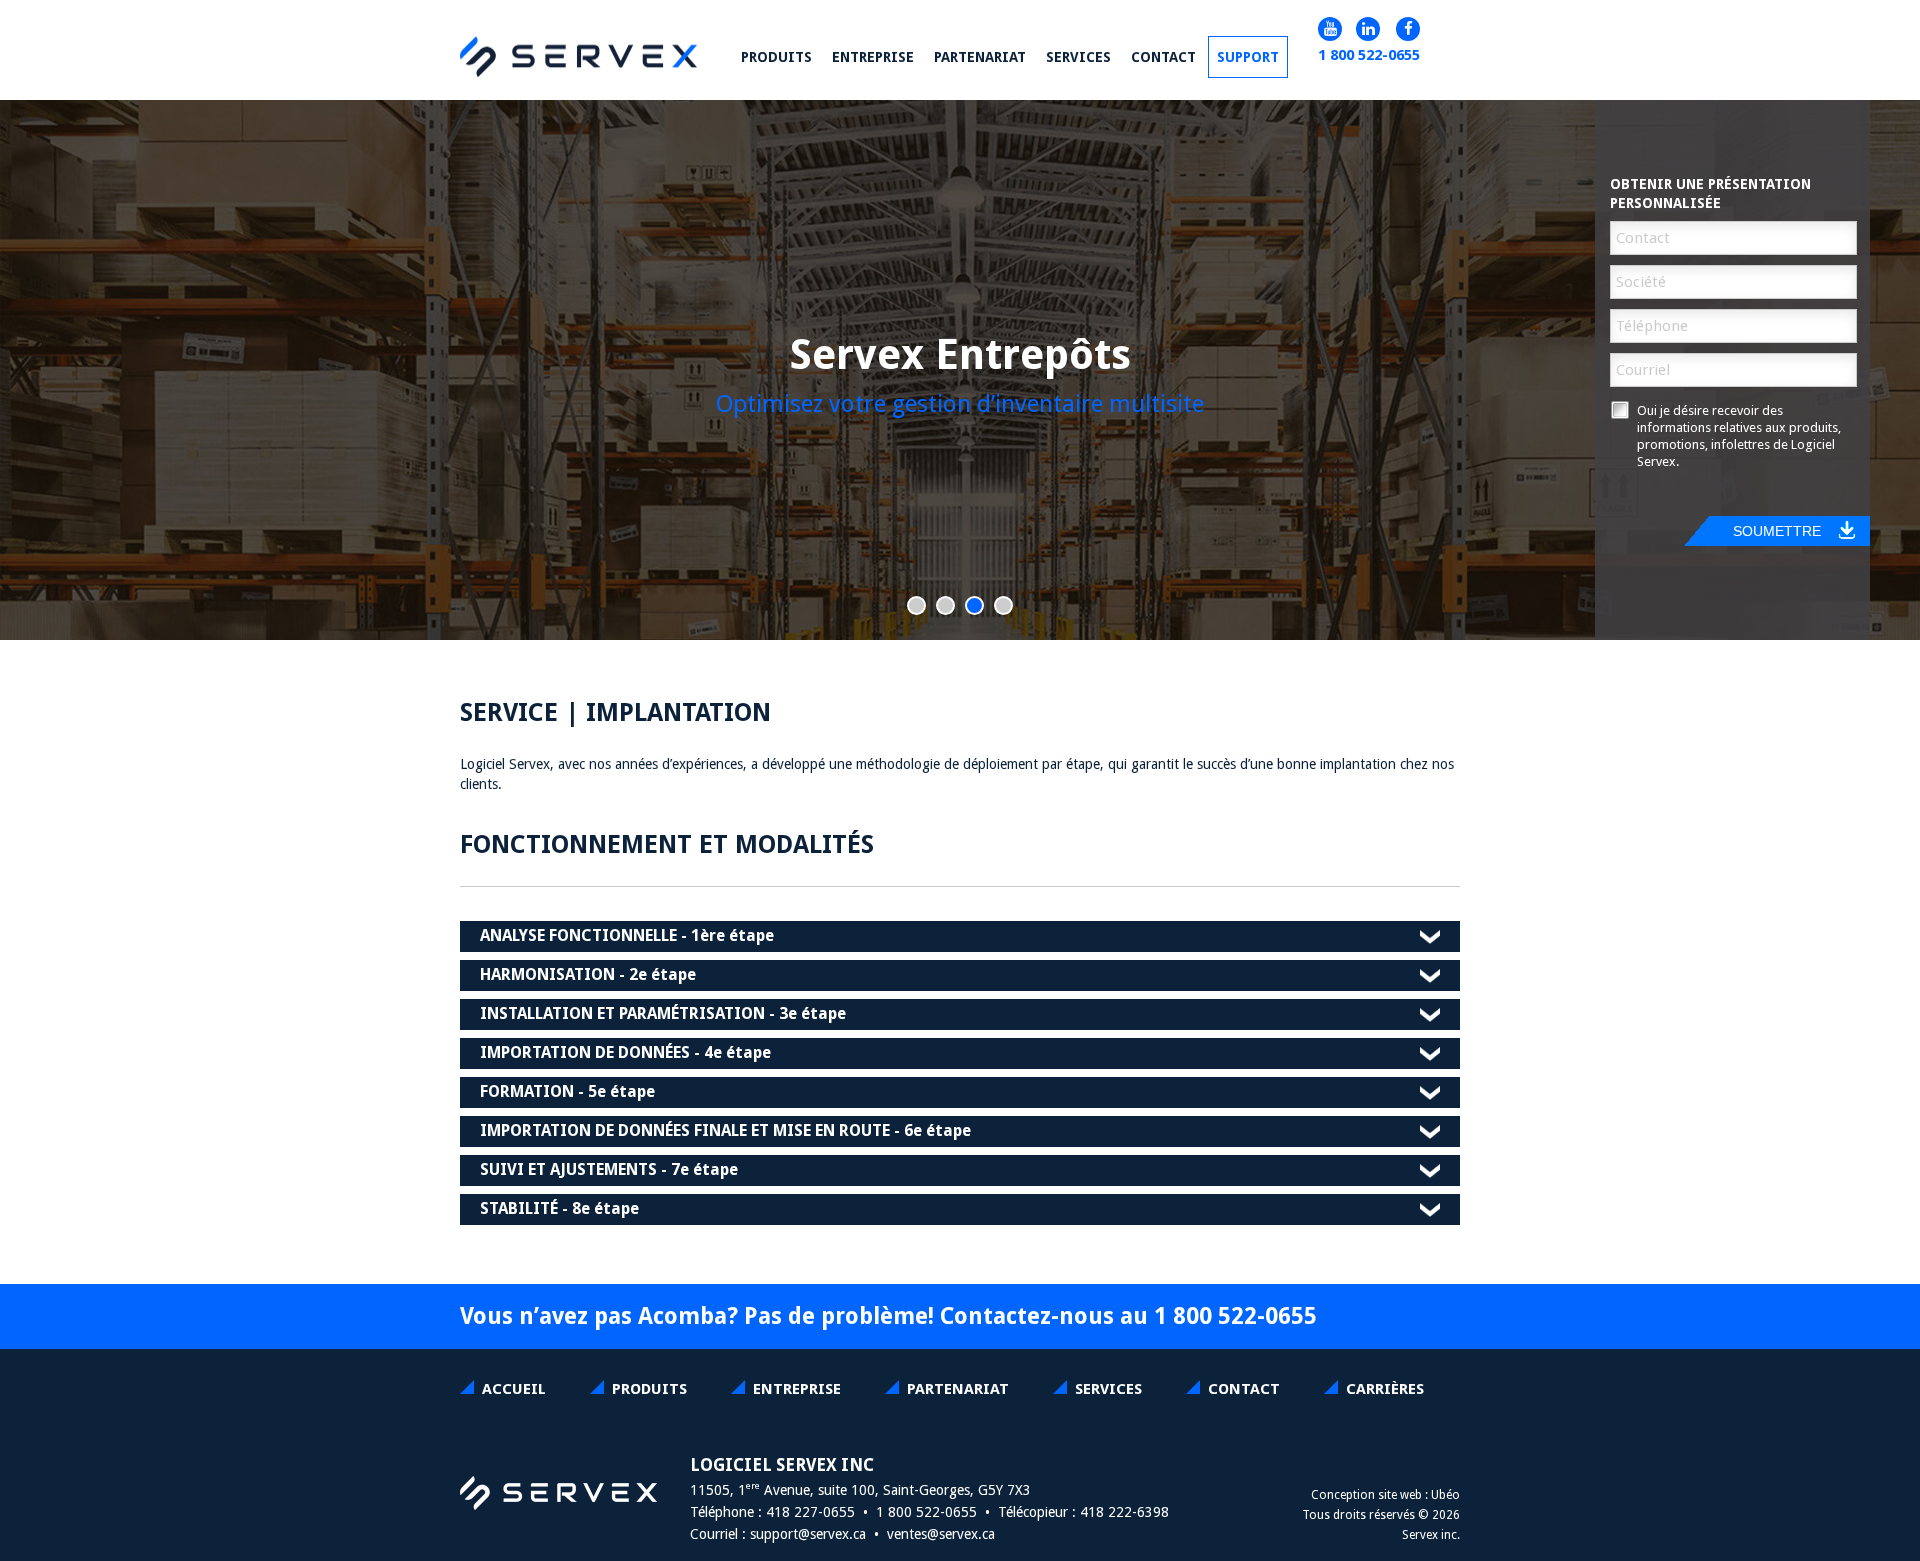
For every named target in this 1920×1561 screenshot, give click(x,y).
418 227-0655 (810, 1512)
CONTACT (1244, 1389)
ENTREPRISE (797, 1389)
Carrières (1385, 1389)
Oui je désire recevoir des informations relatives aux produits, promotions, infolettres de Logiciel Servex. (1739, 436)
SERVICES (1108, 1389)
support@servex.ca (808, 1534)
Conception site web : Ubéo (1385, 1495)
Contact (1163, 57)
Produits (649, 1389)
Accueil (514, 1389)
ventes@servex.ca (941, 1534)
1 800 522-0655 (1369, 55)
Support (1248, 57)
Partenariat (958, 1389)
